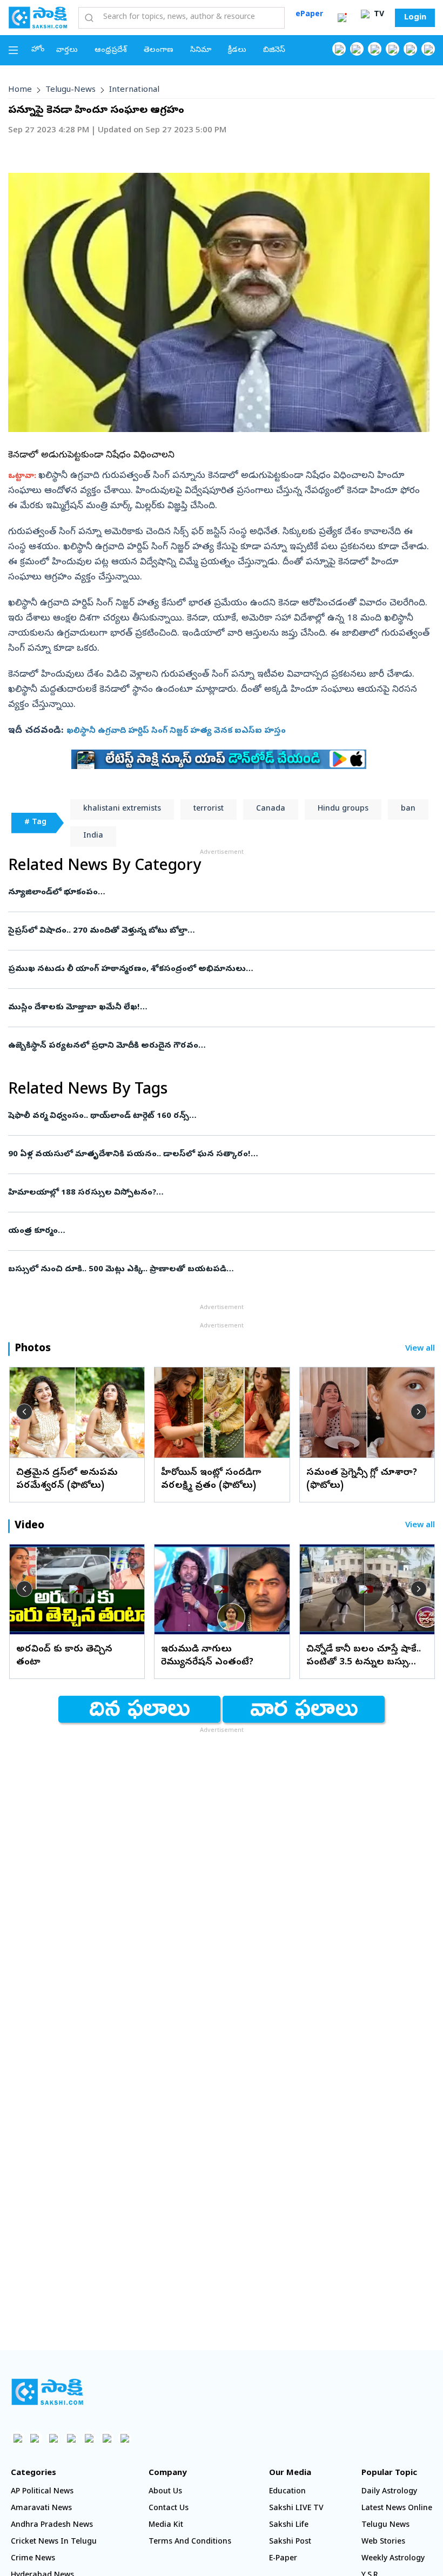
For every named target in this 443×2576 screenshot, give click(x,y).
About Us (165, 2492)
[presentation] (24, 1412)
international (134, 90)
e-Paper (283, 2559)
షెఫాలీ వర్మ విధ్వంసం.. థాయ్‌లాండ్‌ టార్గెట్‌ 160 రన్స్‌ (202, 1116)
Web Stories (383, 2542)
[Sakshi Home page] (38, 17)
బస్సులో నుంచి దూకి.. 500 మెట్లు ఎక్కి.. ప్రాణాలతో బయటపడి (219, 1270)
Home (20, 90)
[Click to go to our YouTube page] (410, 49)
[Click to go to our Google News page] (428, 49)
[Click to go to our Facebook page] (339, 49)
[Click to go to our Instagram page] (392, 49)
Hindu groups (343, 809)
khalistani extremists (122, 809)
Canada (271, 809)
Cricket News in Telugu (54, 2542)
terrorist (209, 809)
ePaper (309, 15)
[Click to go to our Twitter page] (375, 49)
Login (415, 18)
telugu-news (71, 90)
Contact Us (169, 2509)
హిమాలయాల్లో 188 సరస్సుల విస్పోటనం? (203, 1193)
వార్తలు (67, 50)
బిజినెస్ (274, 50)
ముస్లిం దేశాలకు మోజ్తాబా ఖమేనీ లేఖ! (214, 1008)
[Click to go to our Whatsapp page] (357, 49)
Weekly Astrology (393, 2559)
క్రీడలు (237, 50)
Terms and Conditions (190, 2542)
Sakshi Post (290, 2542)
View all (420, 1349)
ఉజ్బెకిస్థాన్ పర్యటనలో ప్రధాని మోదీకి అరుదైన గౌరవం (202, 1046)
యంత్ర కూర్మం (218, 1231)
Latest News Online (397, 2509)
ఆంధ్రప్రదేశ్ (111, 50)
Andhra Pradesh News (52, 2526)
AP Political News (42, 2492)
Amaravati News (41, 2509)
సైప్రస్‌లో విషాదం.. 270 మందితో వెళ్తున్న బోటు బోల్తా (214, 931)
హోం (38, 50)
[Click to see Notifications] (342, 18)
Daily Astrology (389, 2492)
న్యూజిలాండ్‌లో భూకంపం (216, 893)
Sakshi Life (289, 2526)
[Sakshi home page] (47, 2392)
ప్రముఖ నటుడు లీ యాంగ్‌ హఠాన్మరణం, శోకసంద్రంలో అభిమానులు (219, 969)
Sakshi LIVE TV (296, 2509)
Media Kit (166, 2526)
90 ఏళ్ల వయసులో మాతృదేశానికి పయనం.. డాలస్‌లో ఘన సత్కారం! (218, 1155)
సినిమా (201, 50)
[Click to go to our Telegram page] (107, 2438)
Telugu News (385, 2526)
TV (378, 15)
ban (408, 809)
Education (287, 2492)
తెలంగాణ (159, 50)
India (93, 836)
